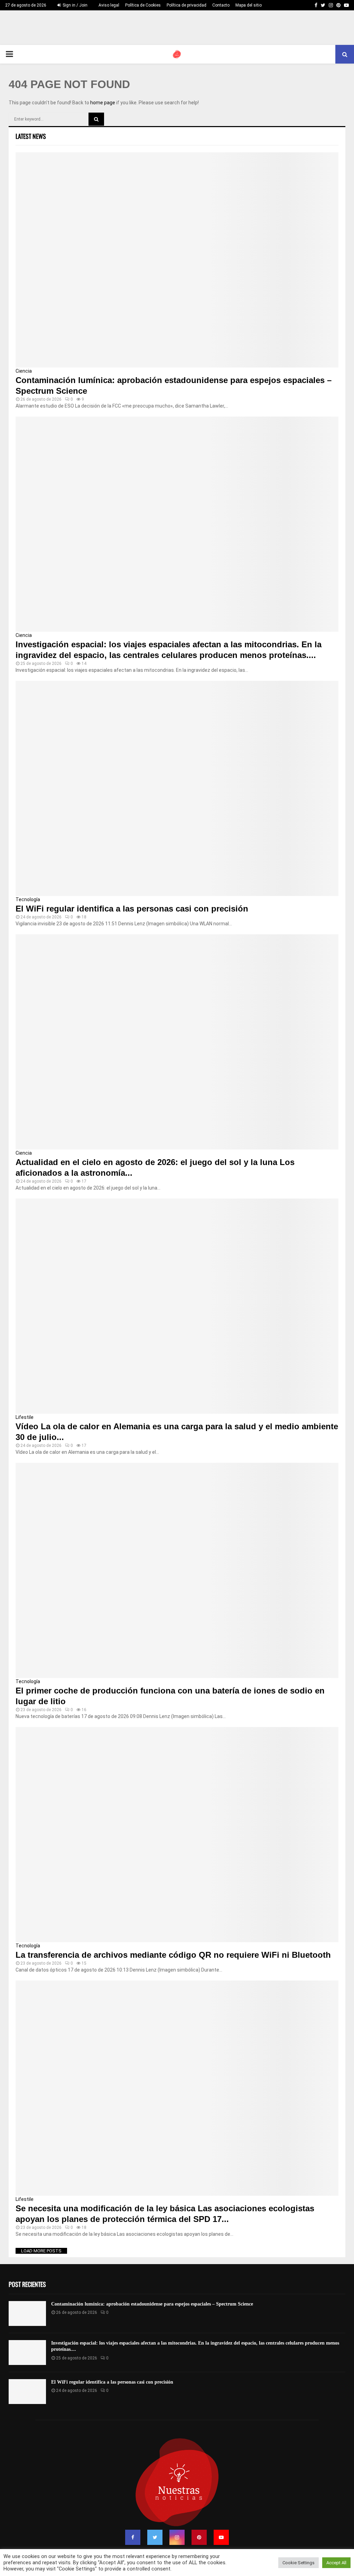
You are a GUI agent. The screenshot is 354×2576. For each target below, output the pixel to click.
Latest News (31, 136)
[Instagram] (177, 2537)
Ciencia (24, 371)
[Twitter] (155, 2537)
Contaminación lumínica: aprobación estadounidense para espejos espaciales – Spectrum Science (152, 2304)
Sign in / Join (74, 5)
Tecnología (28, 899)
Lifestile (25, 1417)
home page (103, 103)
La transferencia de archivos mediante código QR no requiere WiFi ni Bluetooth (173, 1955)
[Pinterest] (199, 2537)
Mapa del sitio (249, 5)
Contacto (221, 5)
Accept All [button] (336, 2563)
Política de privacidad (187, 5)
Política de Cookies (143, 5)
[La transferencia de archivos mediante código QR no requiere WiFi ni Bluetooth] (177, 1835)
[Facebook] (133, 2537)
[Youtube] (221, 2537)
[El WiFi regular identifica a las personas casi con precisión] (177, 788)
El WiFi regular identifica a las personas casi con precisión (132, 909)
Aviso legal (109, 5)
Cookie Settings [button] (299, 2563)
